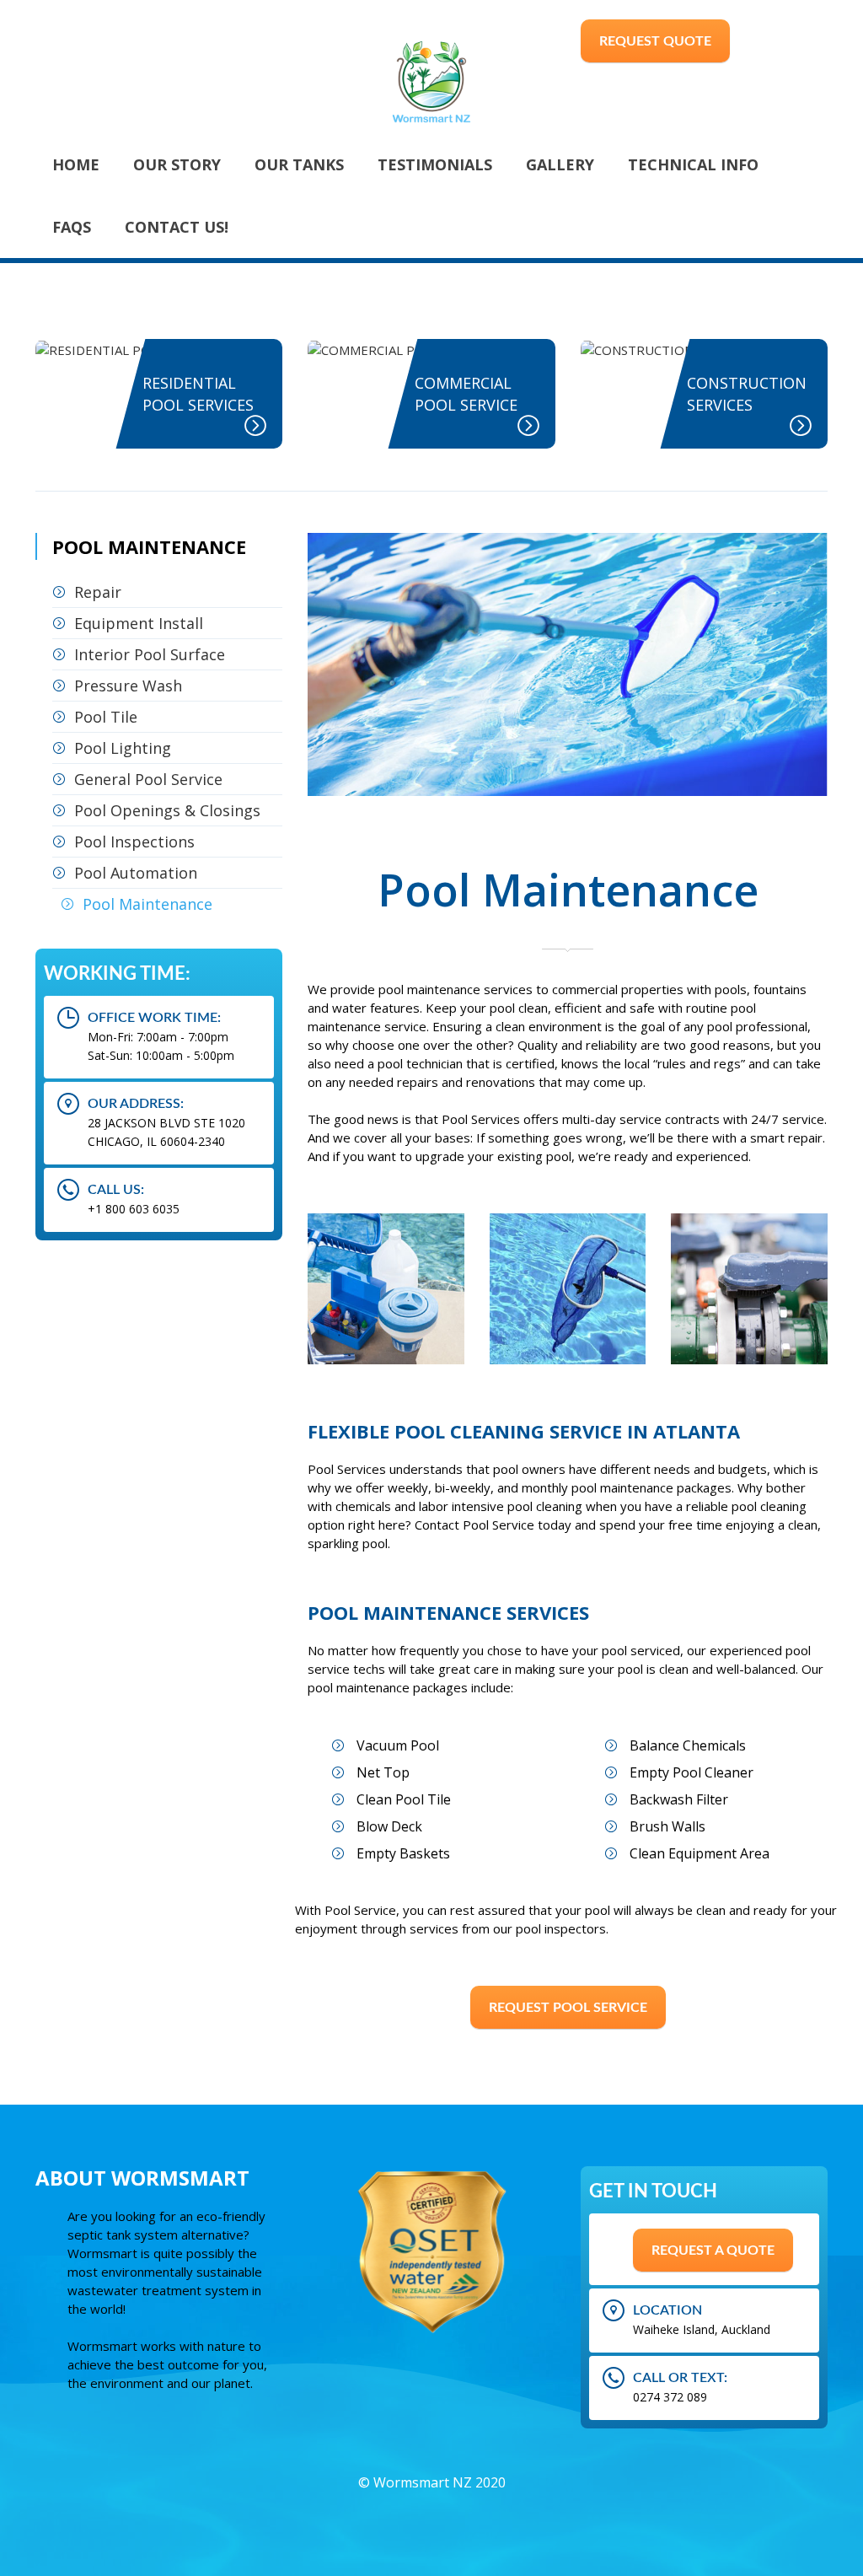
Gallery (560, 164)
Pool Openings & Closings (167, 810)
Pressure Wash (128, 686)
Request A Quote (713, 2251)
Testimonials (435, 164)
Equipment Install (139, 623)
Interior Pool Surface (150, 654)
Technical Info (693, 164)
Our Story (177, 164)
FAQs (72, 227)
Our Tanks (299, 164)
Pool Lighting (123, 748)
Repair (98, 592)
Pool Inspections (134, 842)
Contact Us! (177, 227)
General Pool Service (148, 779)
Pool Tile (106, 717)
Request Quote (655, 41)
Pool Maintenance (147, 904)
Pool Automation (136, 873)
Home (76, 164)
